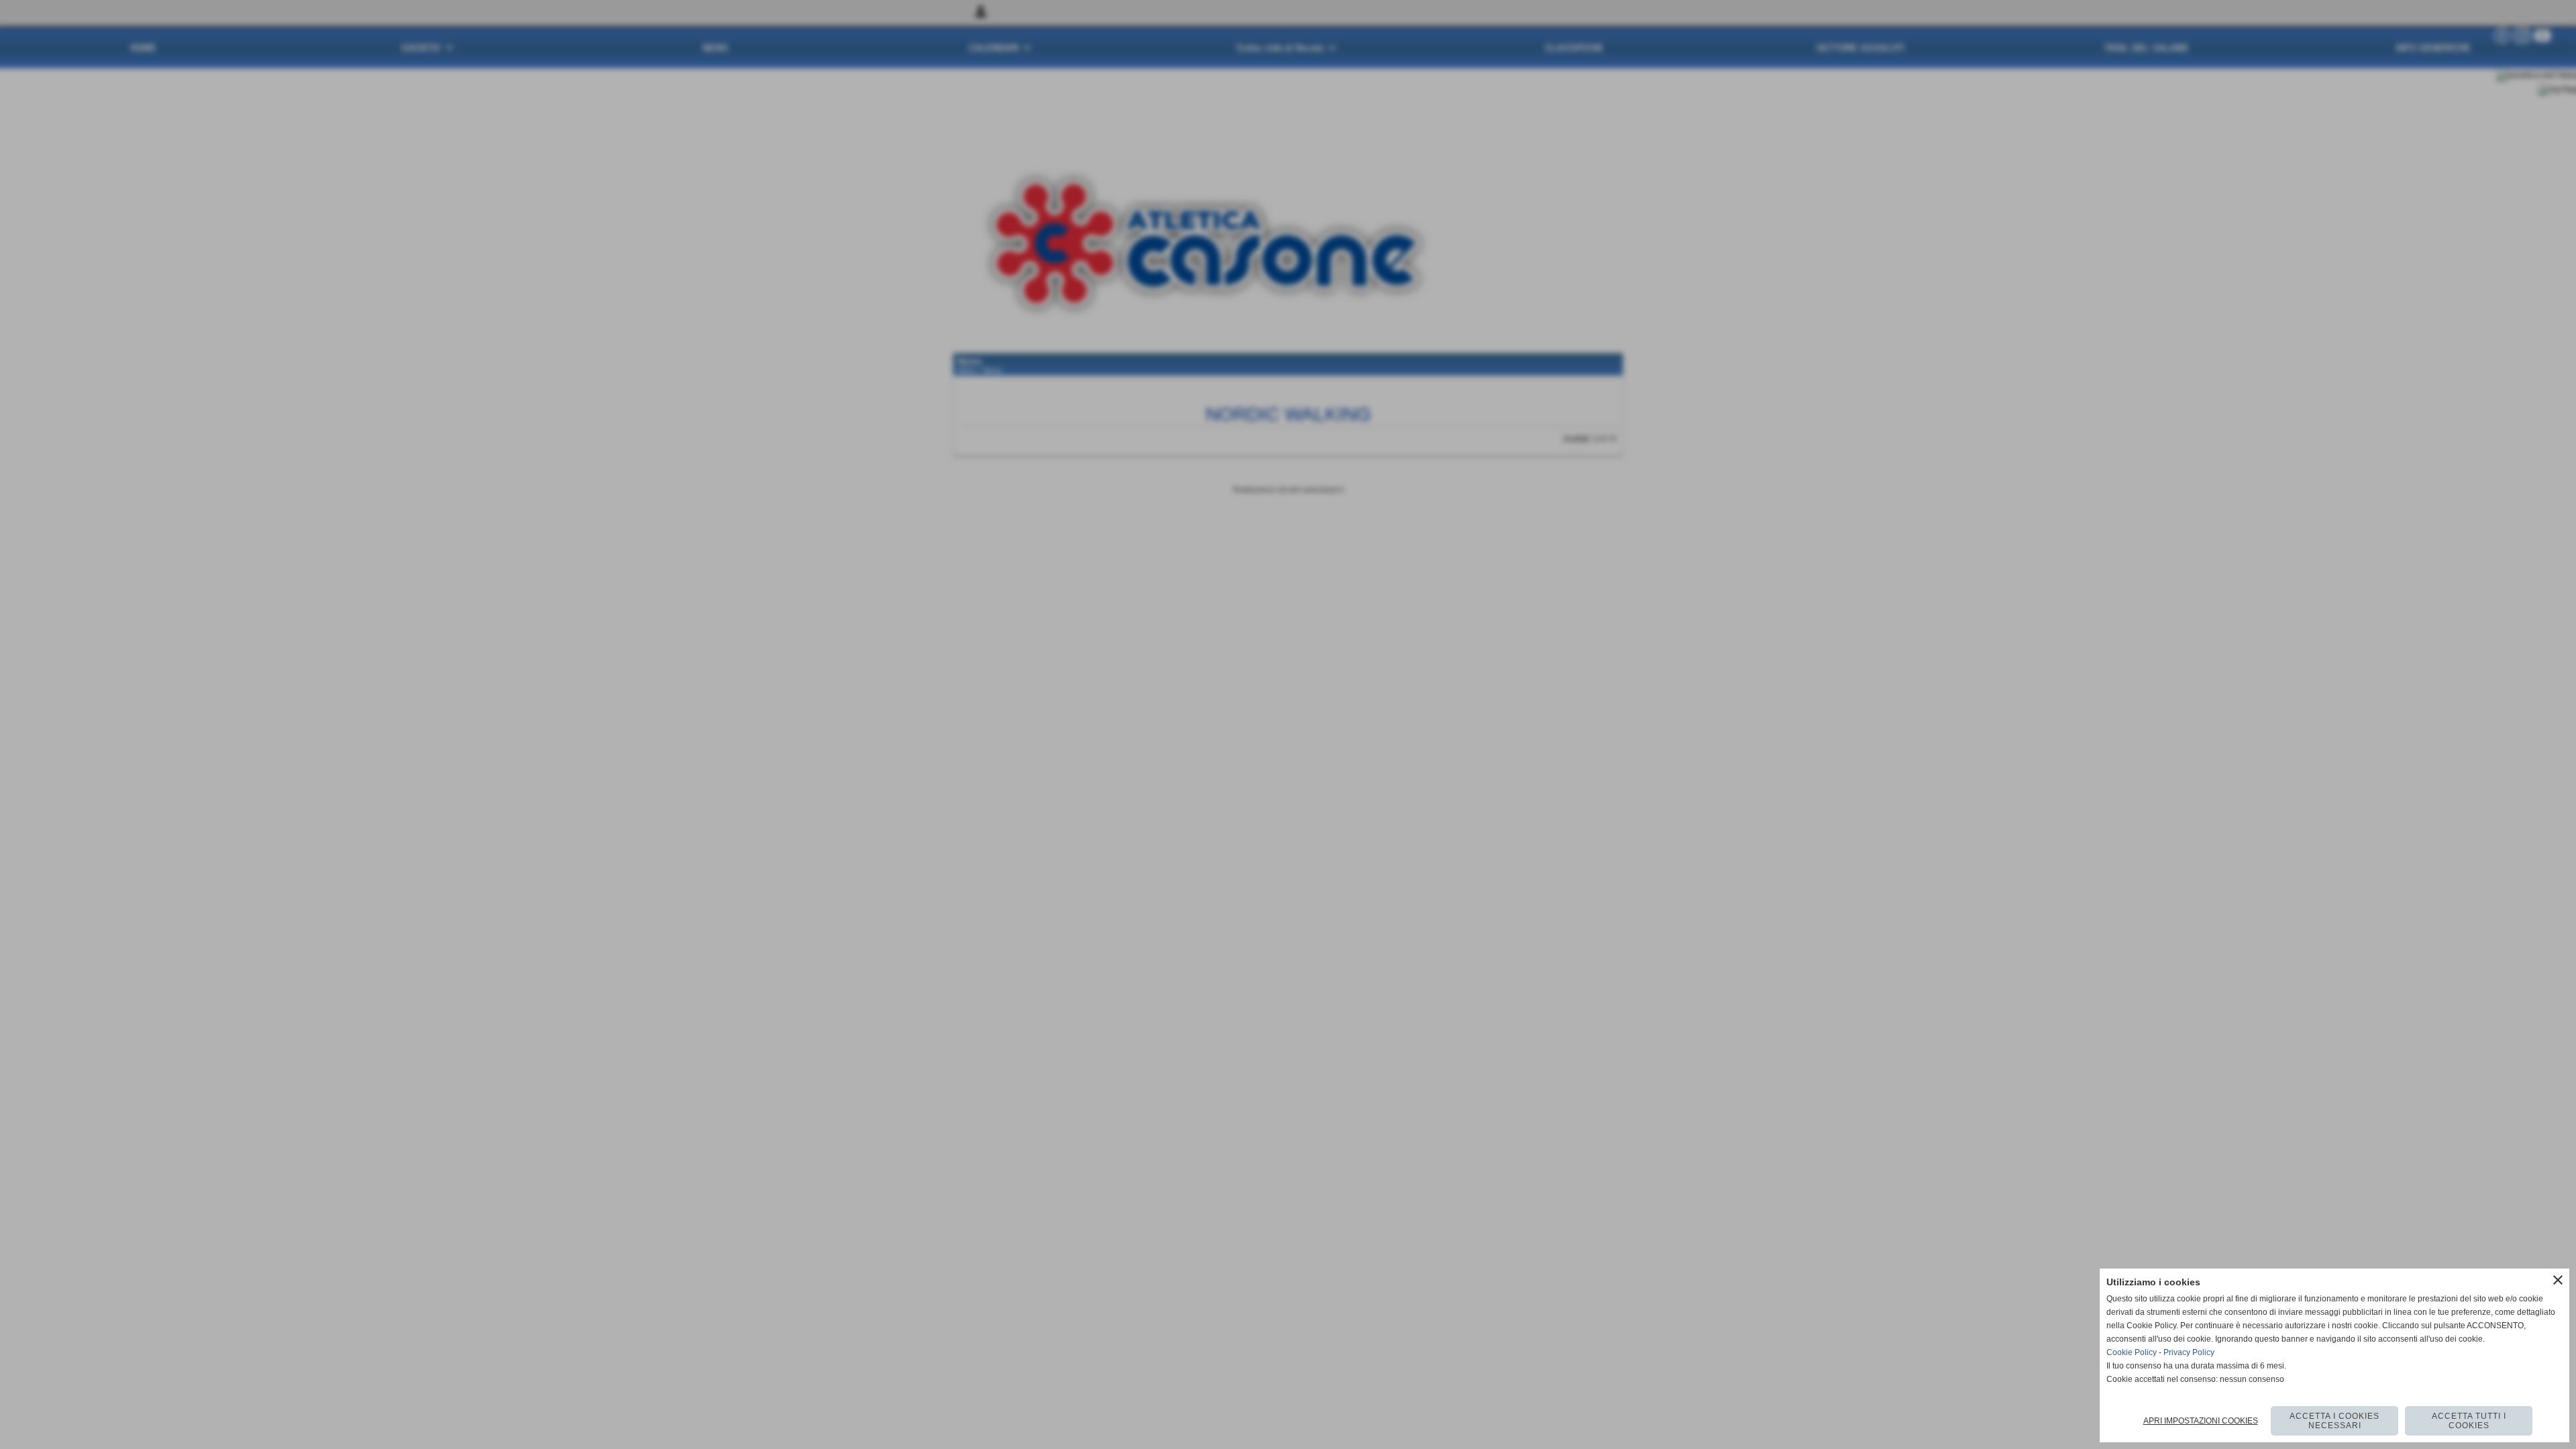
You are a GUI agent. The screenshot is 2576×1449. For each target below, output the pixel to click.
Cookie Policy (2132, 1352)
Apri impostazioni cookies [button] (2201, 1421)
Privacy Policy (2189, 1352)
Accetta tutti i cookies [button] (2469, 1421)
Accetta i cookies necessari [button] (2334, 1421)
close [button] (2558, 1280)
